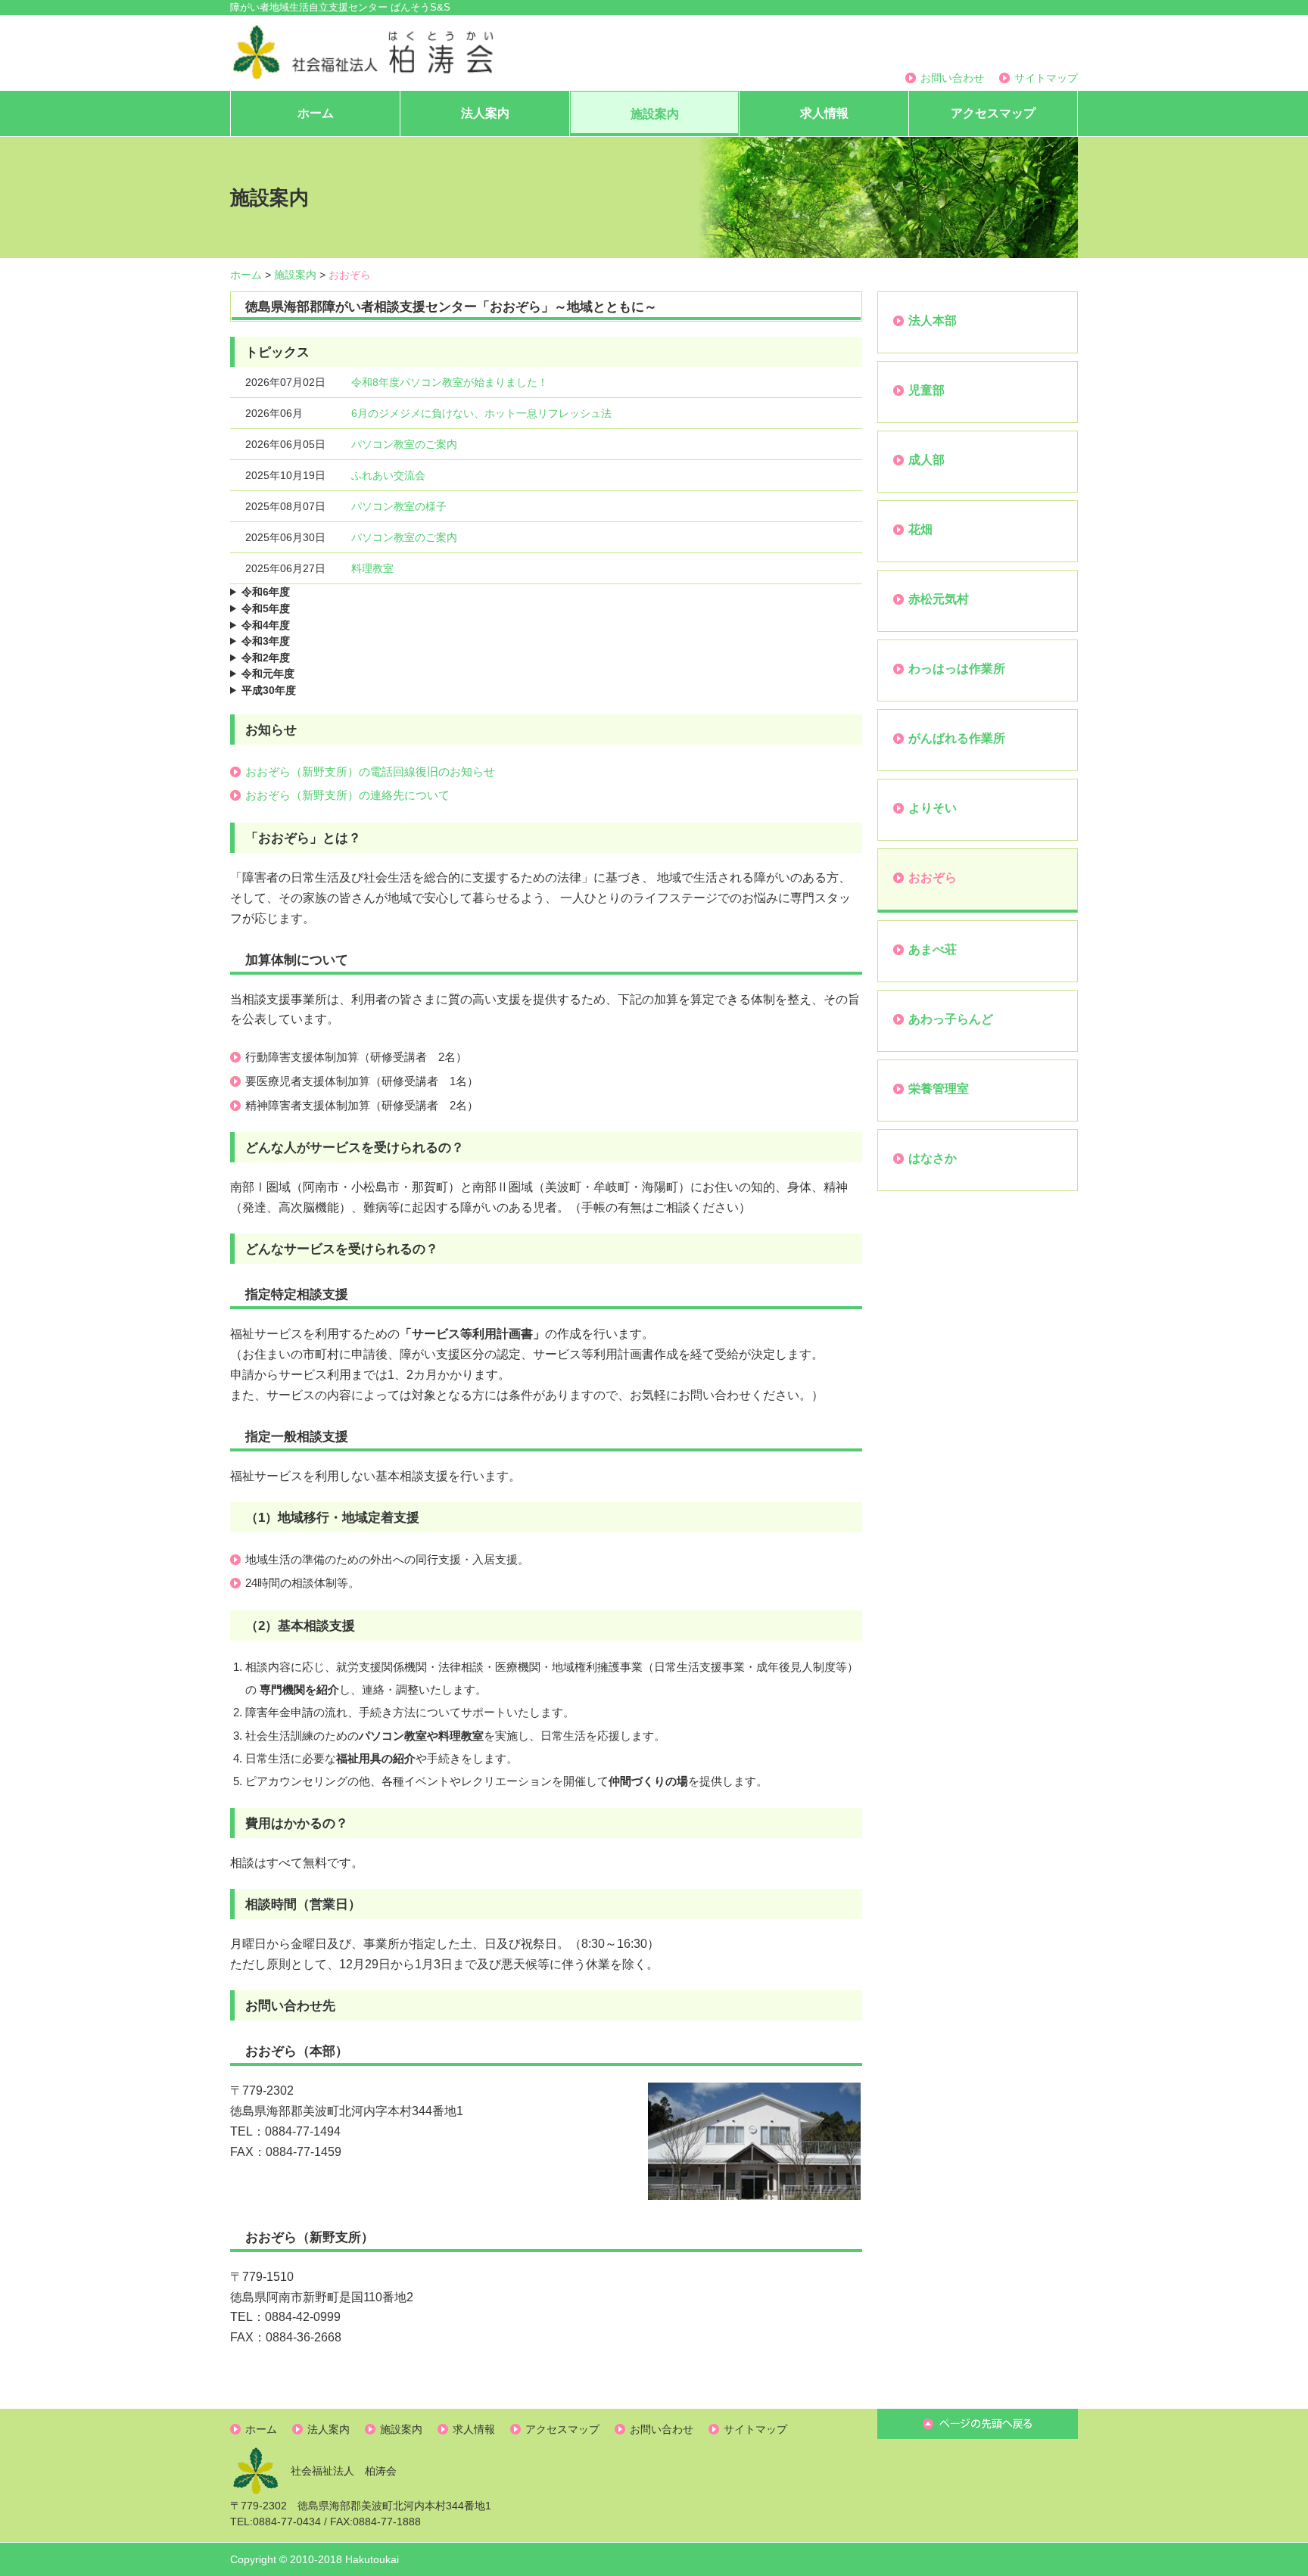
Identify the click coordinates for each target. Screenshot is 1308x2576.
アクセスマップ (993, 113)
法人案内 (485, 113)
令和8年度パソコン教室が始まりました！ (450, 382)
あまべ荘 (933, 949)
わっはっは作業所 (957, 669)
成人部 (926, 460)
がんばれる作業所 (957, 738)
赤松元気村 (939, 599)
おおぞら (933, 877)
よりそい (933, 808)
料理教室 (372, 568)
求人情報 (824, 113)
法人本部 (933, 320)
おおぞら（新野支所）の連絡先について (347, 795)
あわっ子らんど (951, 1019)
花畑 (920, 529)
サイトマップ (1046, 78)
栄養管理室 (939, 1089)
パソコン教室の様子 (399, 506)
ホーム (316, 113)
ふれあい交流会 (388, 475)
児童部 (926, 390)
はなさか (933, 1158)
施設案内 (655, 114)
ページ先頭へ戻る (978, 2424)
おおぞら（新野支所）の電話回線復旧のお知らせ (370, 772)
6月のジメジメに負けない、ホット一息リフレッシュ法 (481, 413)
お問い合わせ (952, 78)
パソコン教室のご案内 (404, 444)
